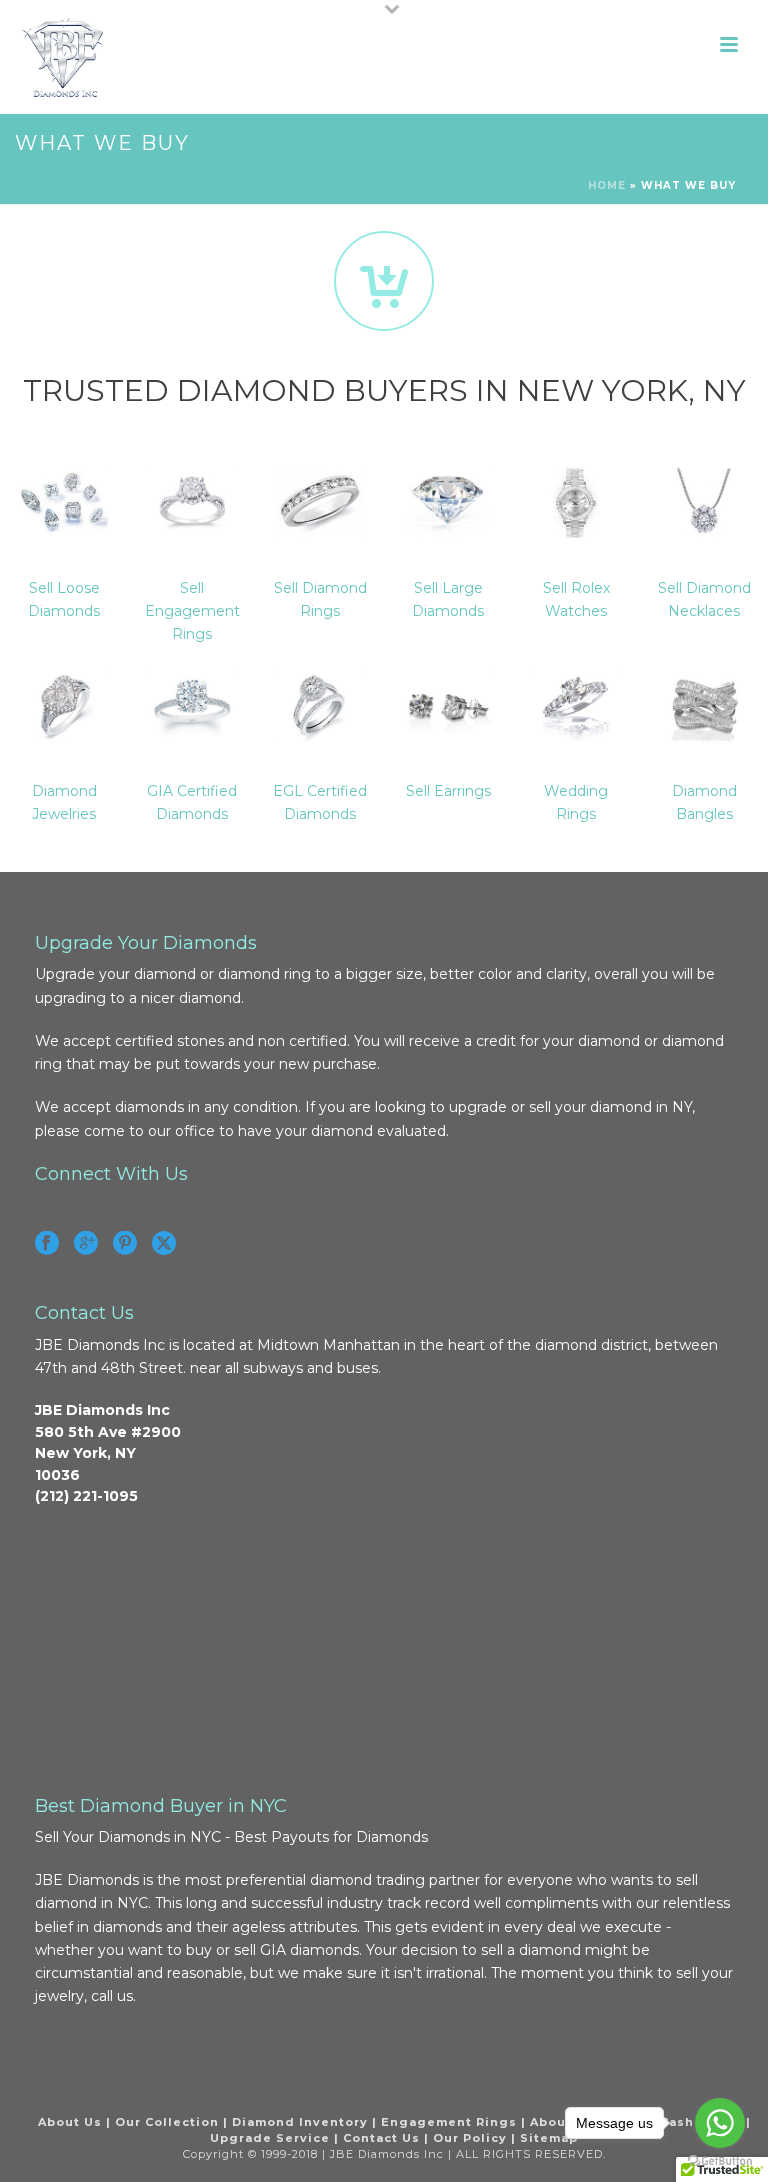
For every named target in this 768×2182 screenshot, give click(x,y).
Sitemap (549, 2138)
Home (607, 185)
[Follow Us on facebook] (47, 1244)
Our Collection (167, 2122)
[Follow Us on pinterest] (125, 1244)
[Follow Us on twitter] (164, 1244)
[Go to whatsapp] (720, 2123)
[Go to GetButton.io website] (720, 2161)
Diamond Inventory (300, 2122)
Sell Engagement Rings (192, 611)
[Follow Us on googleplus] (86, 1244)
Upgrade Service (270, 2138)
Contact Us (381, 2138)
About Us (70, 2122)
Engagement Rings (449, 2122)
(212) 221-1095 (86, 1496)
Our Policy (470, 2138)
